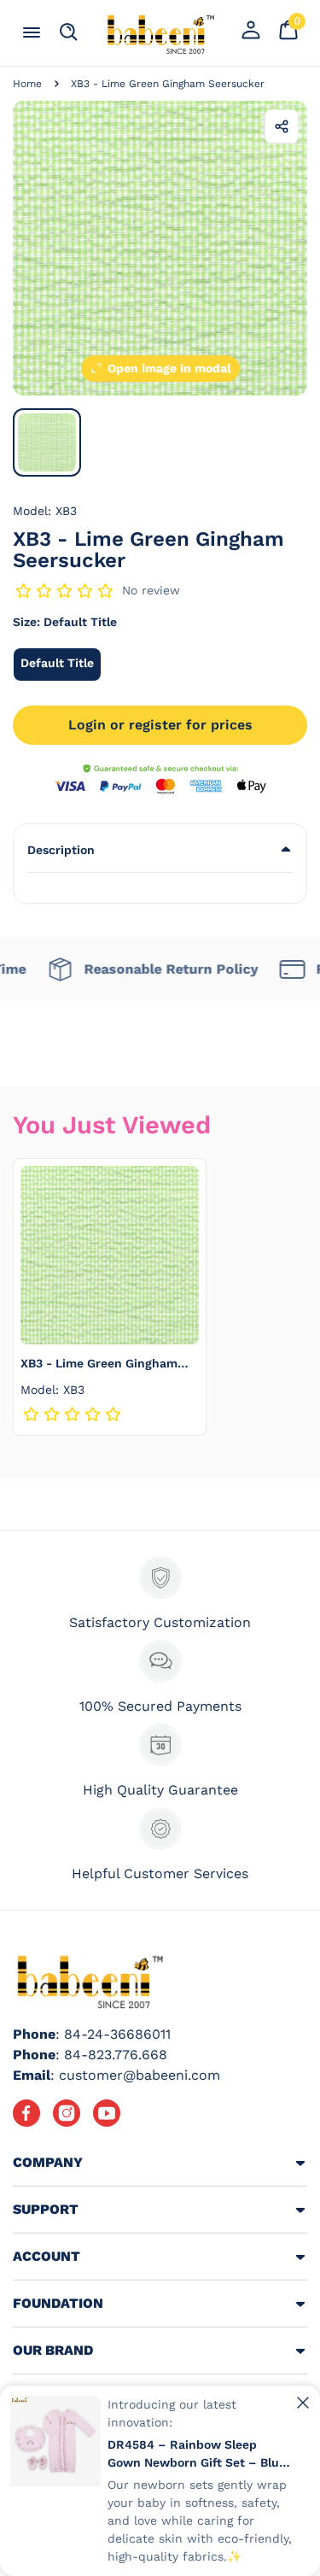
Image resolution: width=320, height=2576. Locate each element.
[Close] (303, 2403)
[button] (160, 850)
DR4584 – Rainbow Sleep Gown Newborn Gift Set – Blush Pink (200, 2455)
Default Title (61, 668)
